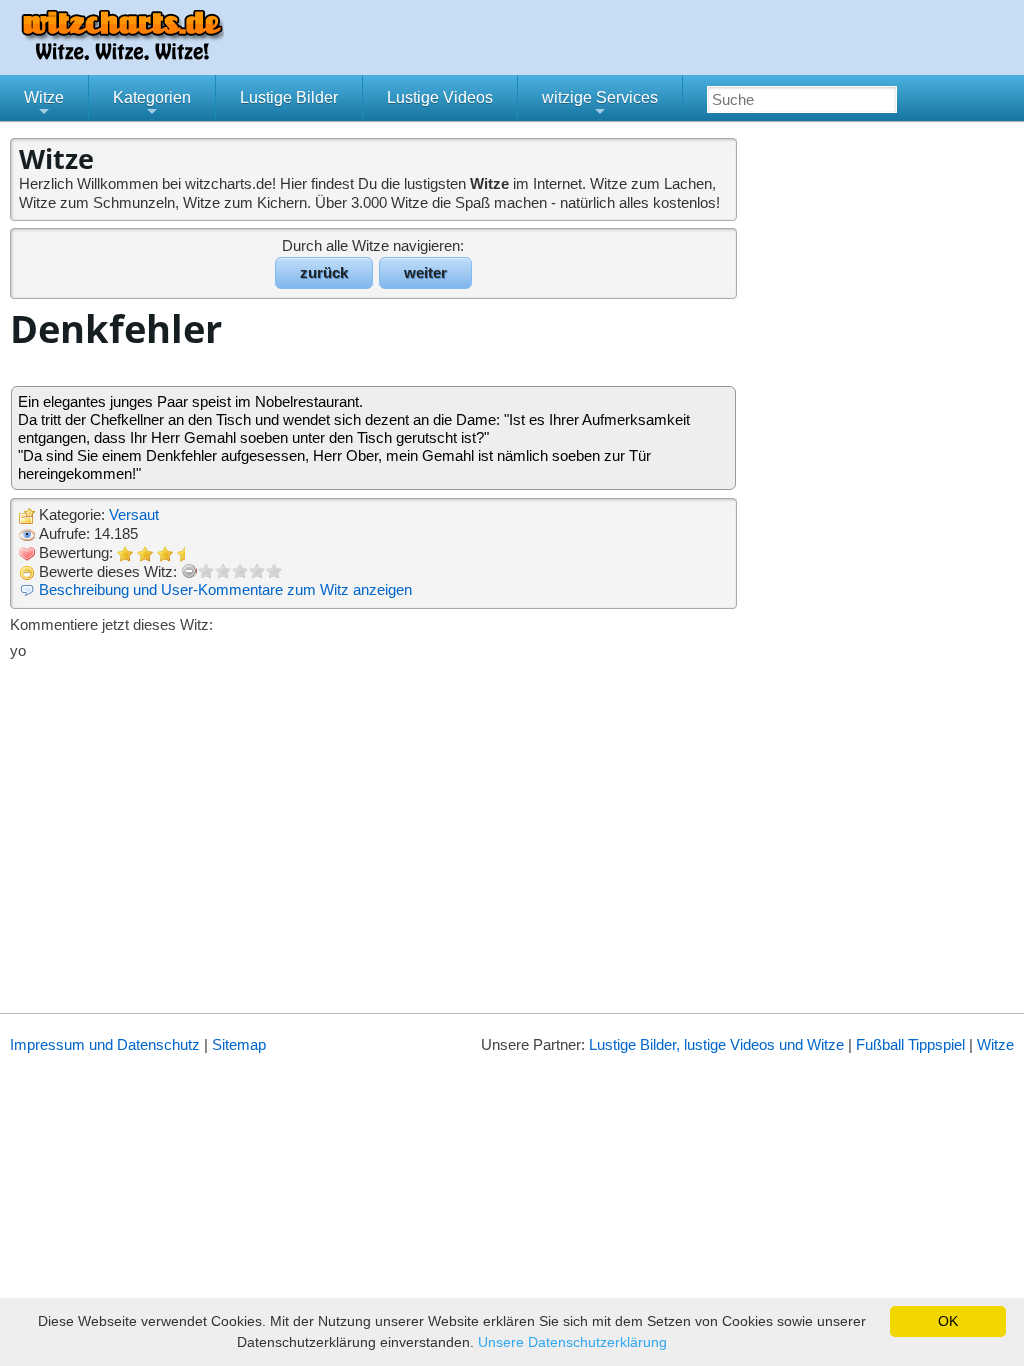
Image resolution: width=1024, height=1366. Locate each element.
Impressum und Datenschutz (105, 1044)
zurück (324, 272)
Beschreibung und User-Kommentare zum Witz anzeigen (225, 589)
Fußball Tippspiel (910, 1044)
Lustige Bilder (289, 97)
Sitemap (239, 1044)
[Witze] (122, 54)
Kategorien (152, 105)
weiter (425, 272)
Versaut (134, 514)
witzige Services (600, 105)
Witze (44, 105)
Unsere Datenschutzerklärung (572, 1342)
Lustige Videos (440, 97)
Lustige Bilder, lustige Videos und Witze (716, 1044)
